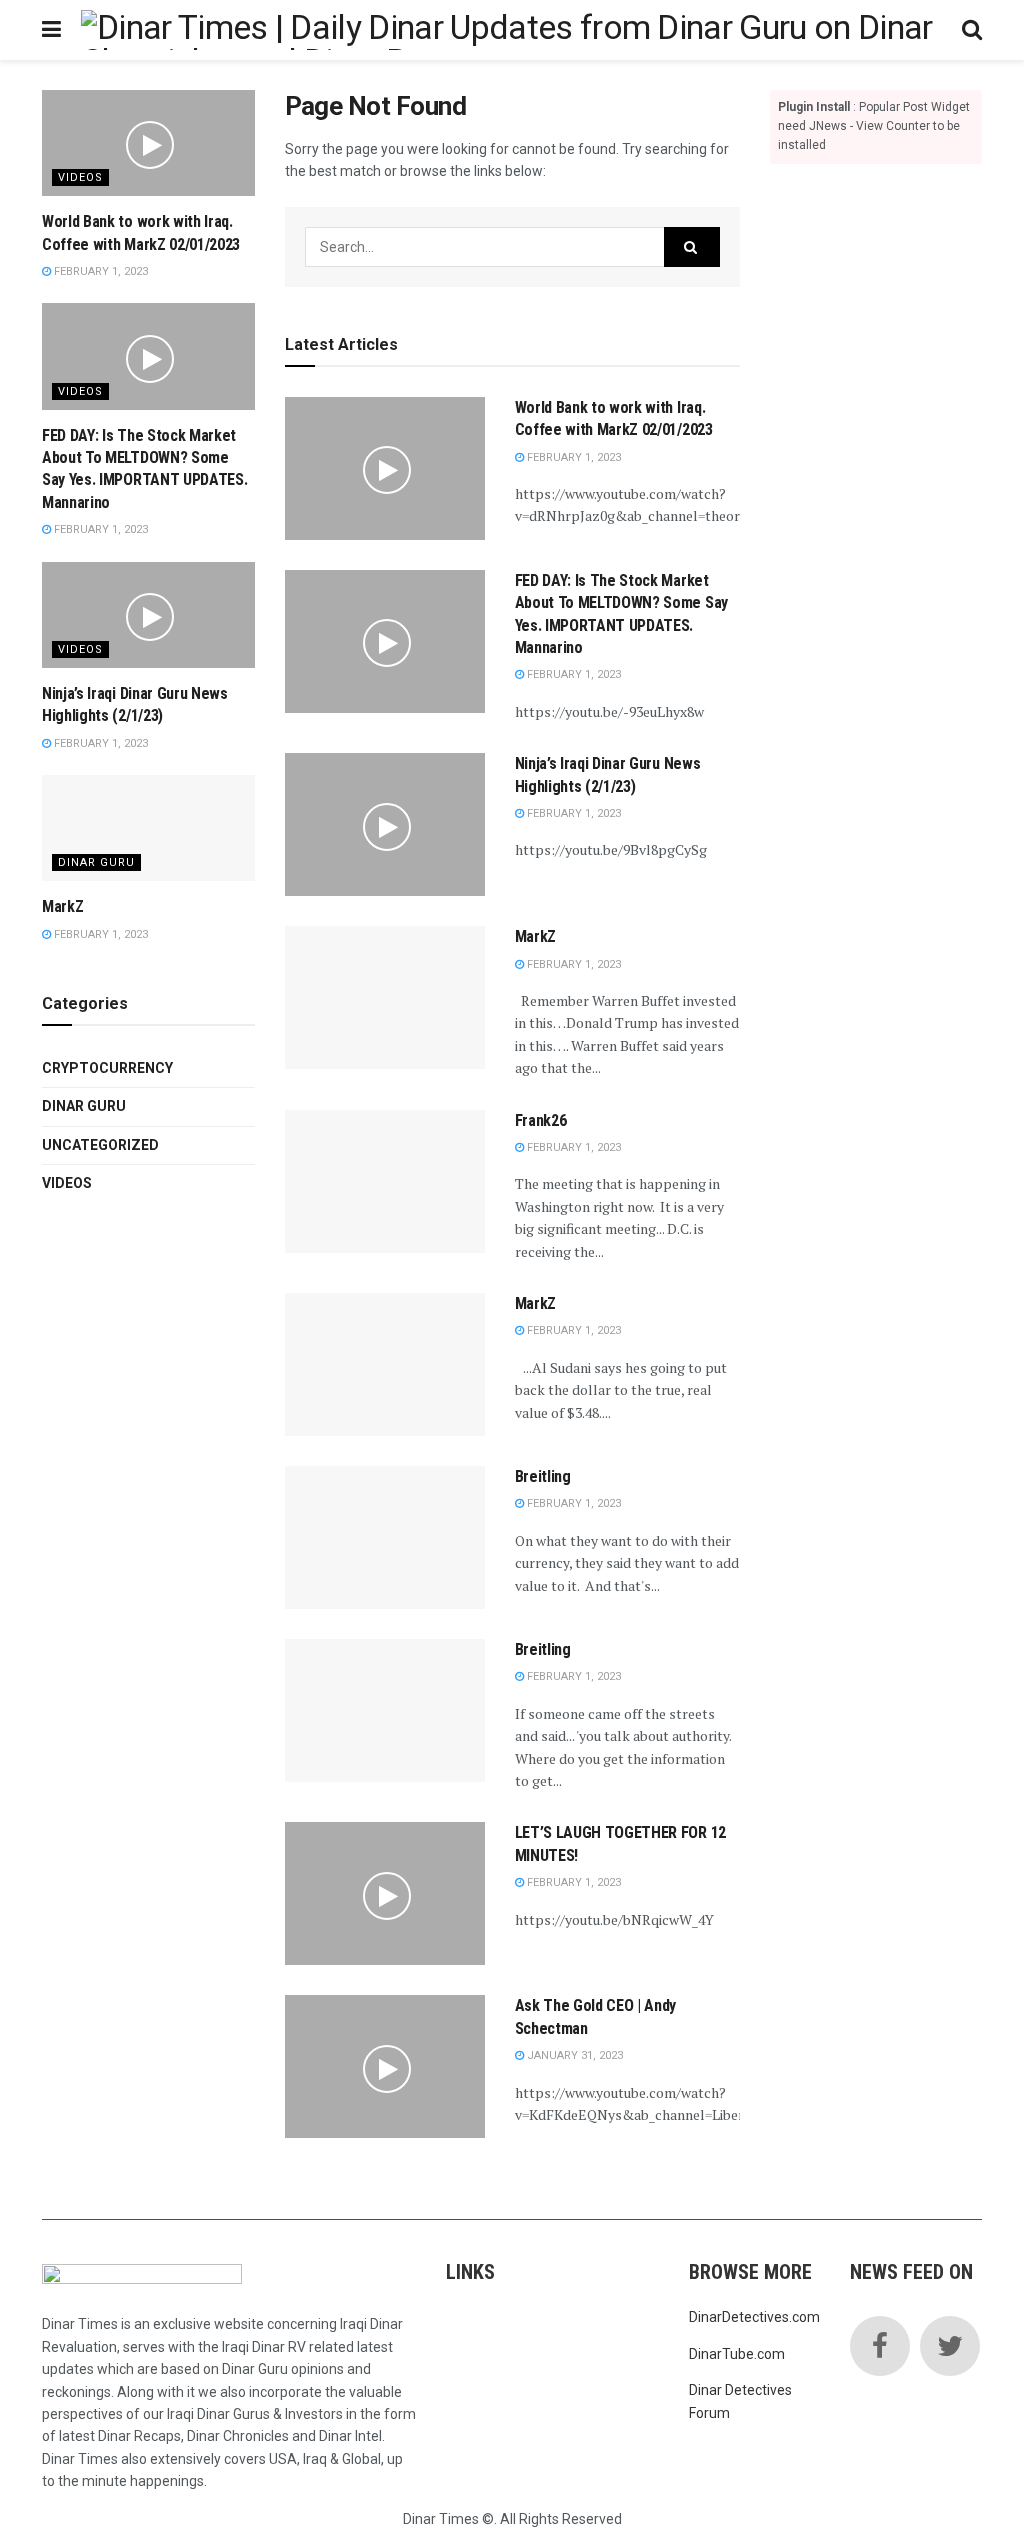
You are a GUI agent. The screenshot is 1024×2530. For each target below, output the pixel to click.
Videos (80, 177)
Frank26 (541, 1120)
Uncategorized (100, 1145)
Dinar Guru (96, 862)
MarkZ (535, 936)
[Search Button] (692, 247)
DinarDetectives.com (754, 2317)
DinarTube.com (737, 2354)
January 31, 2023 (573, 2055)
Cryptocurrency (107, 1068)
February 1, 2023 (572, 457)
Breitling (543, 1476)
